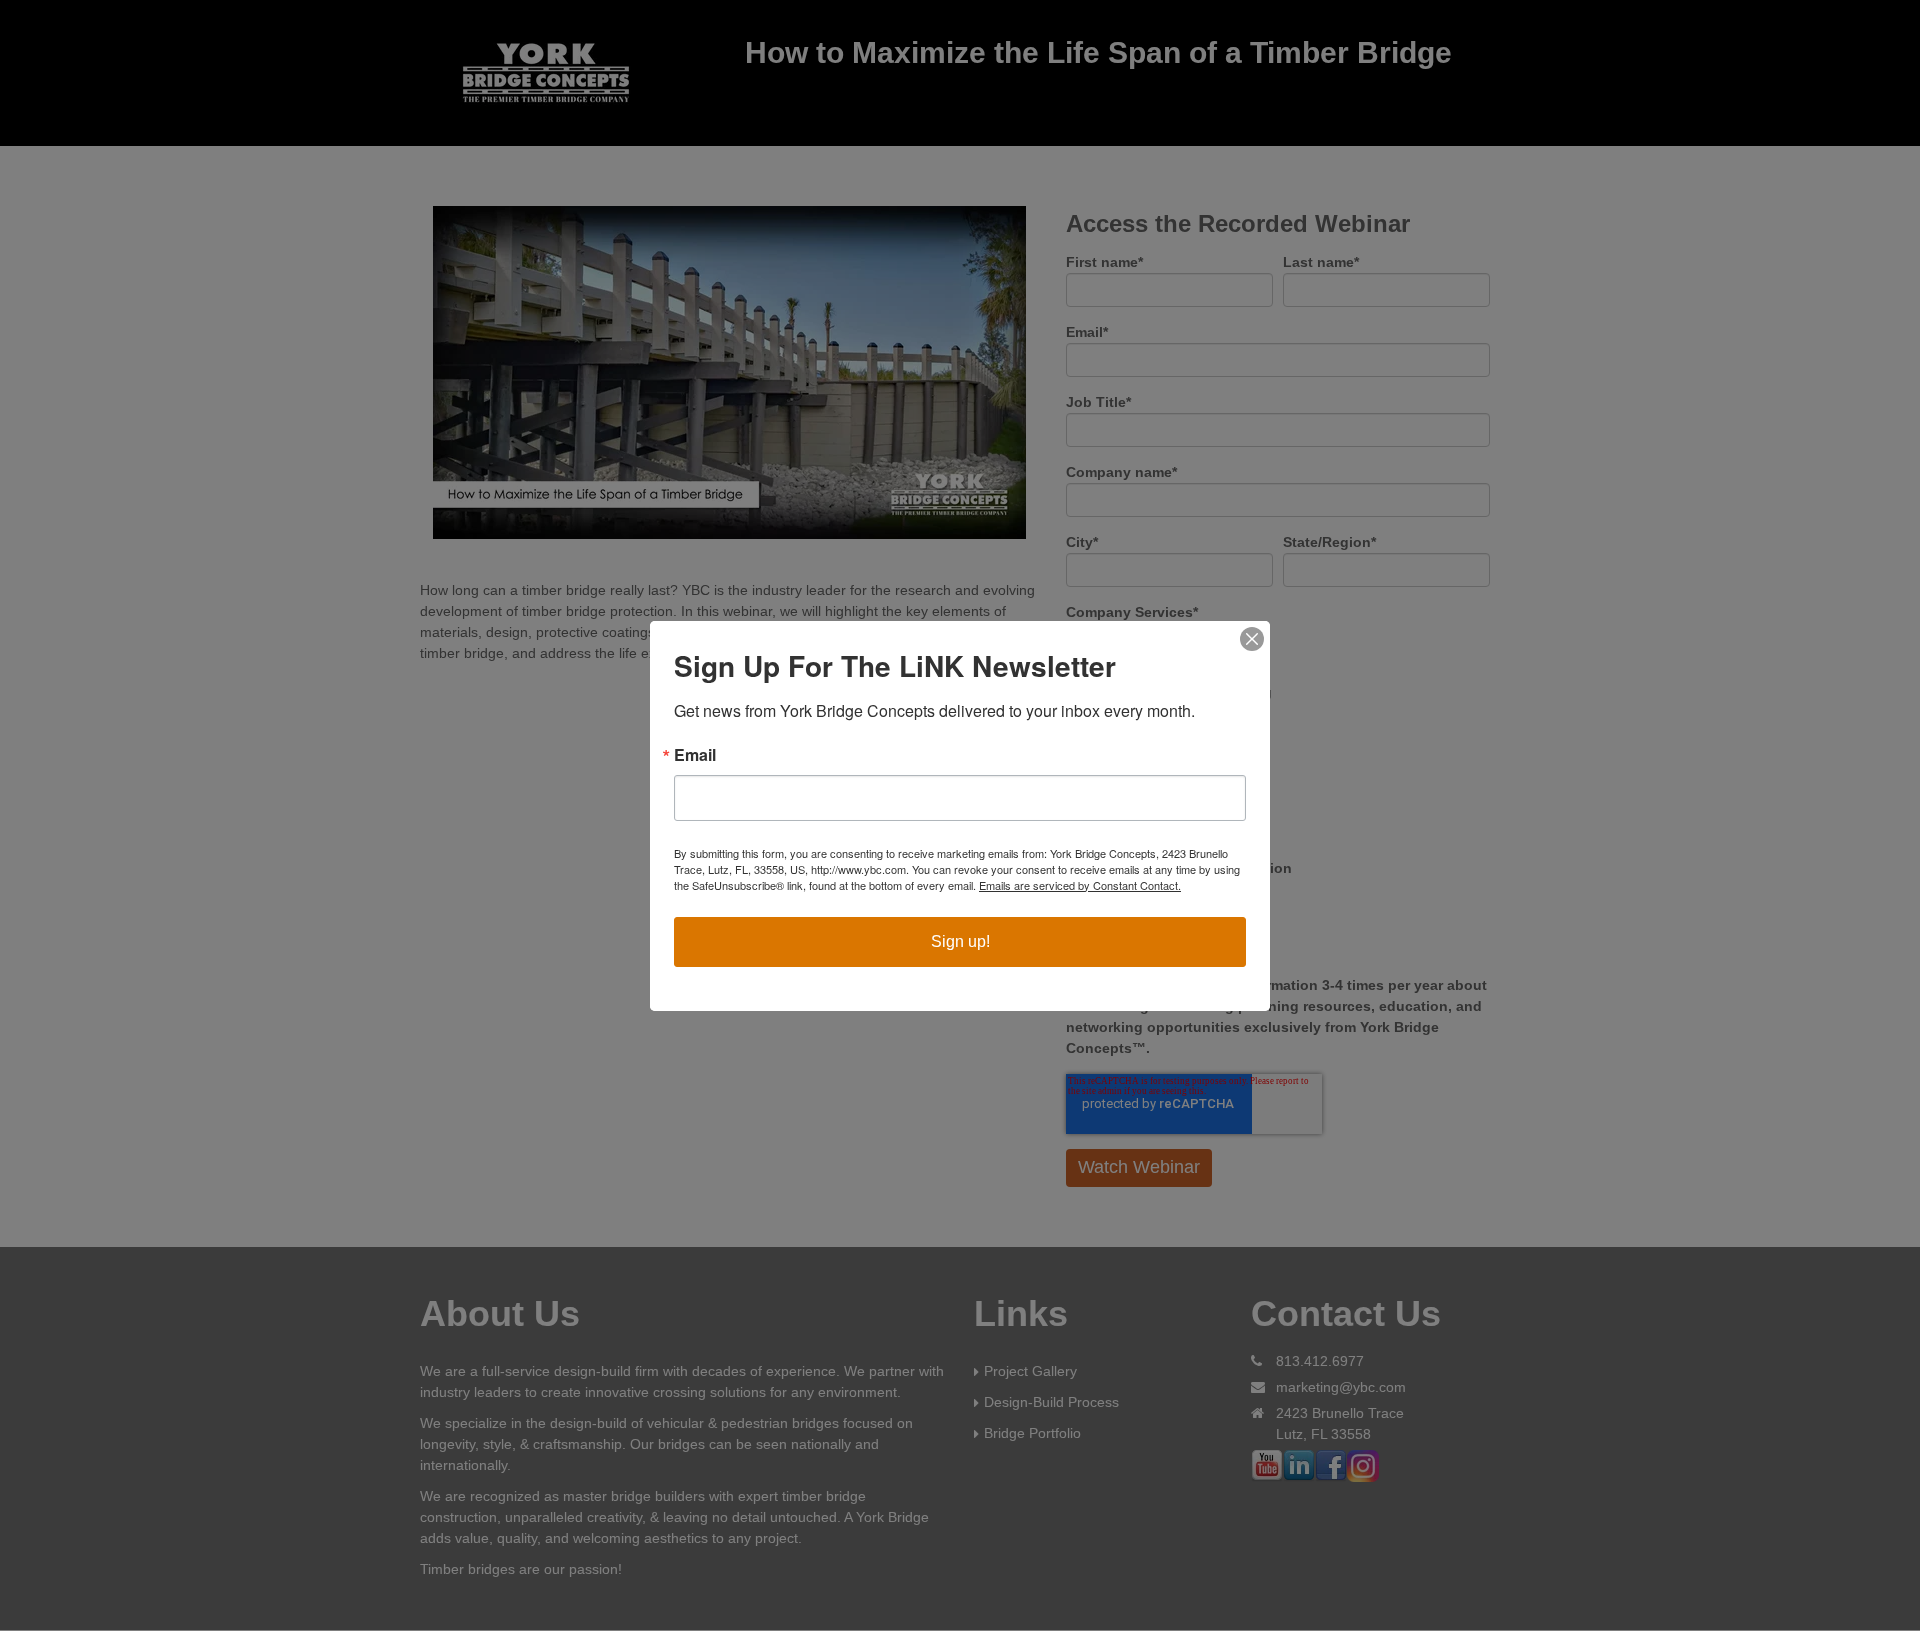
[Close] (1252, 639)
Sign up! (960, 941)
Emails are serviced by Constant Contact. (1080, 885)
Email (695, 755)
